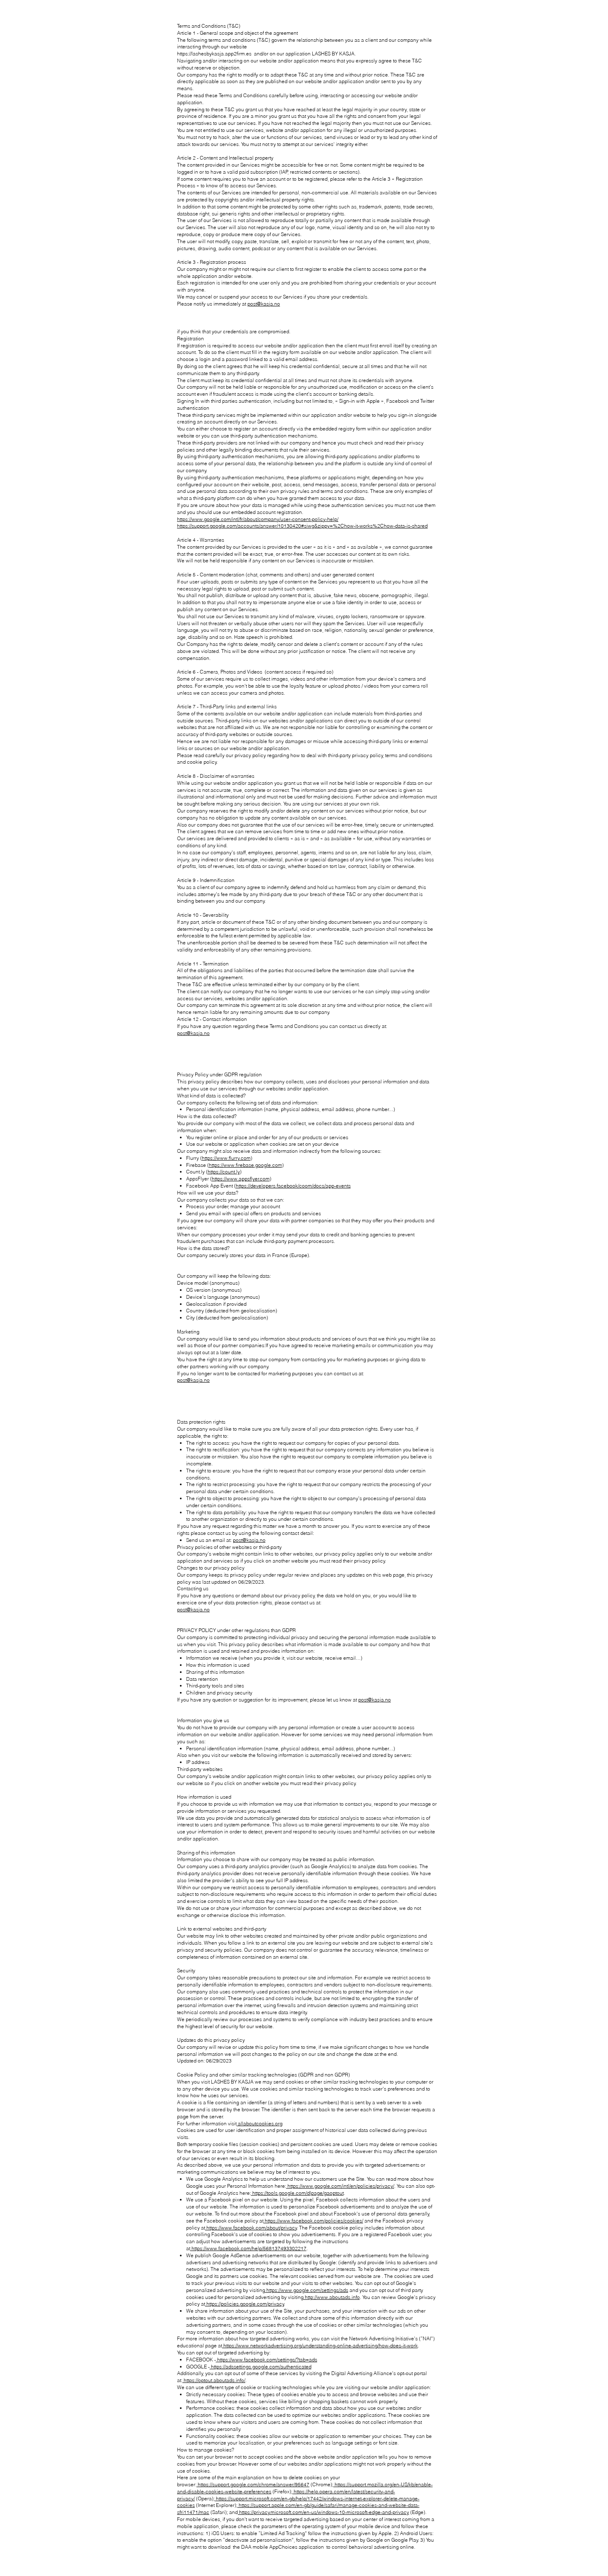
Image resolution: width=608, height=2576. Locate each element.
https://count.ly (224, 1172)
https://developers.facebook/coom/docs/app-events (293, 1186)
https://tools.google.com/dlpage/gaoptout (297, 2193)
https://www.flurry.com (226, 1158)
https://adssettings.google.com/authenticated (261, 2367)
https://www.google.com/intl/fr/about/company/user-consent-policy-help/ (258, 519)
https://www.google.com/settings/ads (307, 2290)
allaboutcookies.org (260, 2123)
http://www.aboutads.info (332, 2297)
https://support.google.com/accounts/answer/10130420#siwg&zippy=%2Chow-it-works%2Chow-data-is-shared (302, 526)
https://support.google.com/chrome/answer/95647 (253, 2484)
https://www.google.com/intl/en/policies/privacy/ (340, 2186)
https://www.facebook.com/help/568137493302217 (248, 2248)
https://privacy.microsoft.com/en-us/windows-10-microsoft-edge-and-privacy (323, 2512)
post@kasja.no (264, 304)
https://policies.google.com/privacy (245, 2304)
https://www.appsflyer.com (241, 1179)
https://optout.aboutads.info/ (214, 2380)
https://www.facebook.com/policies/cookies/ (313, 2221)
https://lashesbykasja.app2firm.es (214, 54)
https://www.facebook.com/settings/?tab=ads (267, 2360)
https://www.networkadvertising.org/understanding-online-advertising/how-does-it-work (320, 2345)
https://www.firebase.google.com (245, 1165)
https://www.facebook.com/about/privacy (251, 2228)
